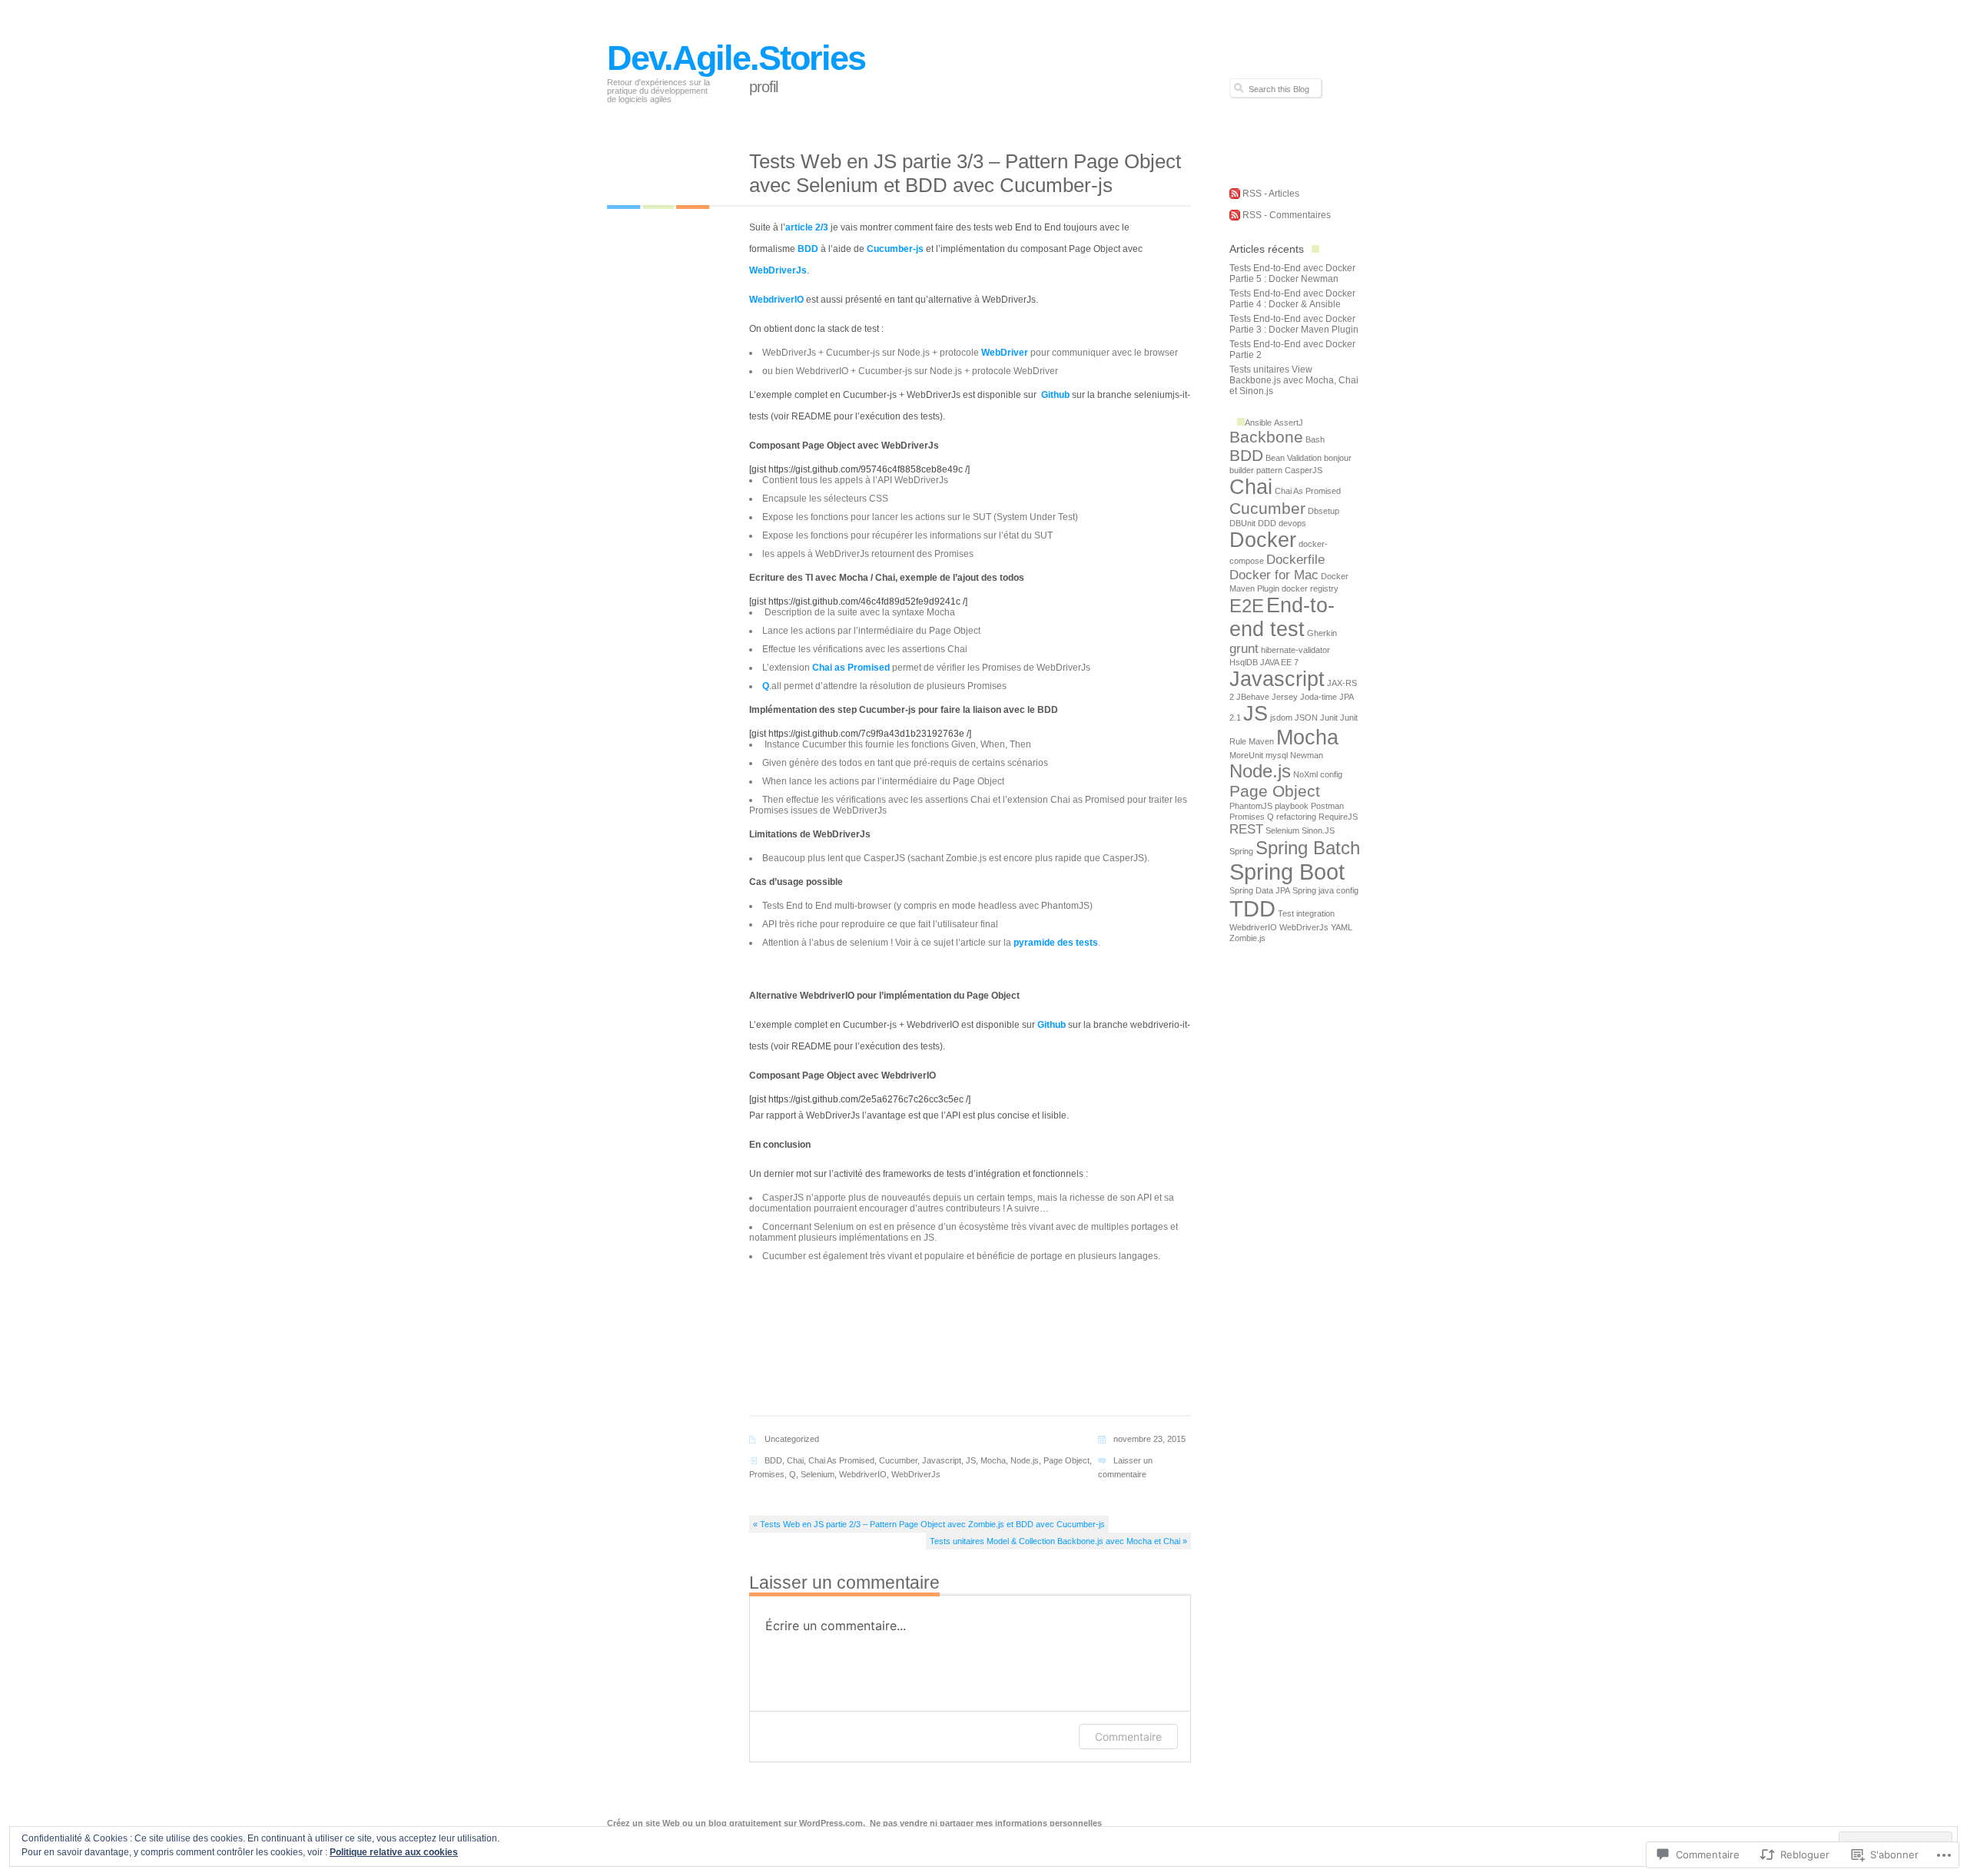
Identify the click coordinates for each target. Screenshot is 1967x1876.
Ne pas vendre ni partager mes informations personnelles (986, 1823)
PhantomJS (1251, 806)
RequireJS (1338, 817)
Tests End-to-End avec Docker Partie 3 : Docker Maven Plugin (1294, 324)
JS (971, 1460)
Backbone (1266, 437)
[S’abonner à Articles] (1235, 196)
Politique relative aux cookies (394, 1852)
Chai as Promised (851, 668)
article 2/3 (807, 227)
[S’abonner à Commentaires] (1235, 217)
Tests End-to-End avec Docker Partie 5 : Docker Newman (1292, 273)
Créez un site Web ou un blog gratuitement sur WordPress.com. (736, 1823)
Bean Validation (1294, 458)
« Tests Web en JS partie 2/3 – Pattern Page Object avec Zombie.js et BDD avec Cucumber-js (929, 1524)
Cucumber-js (895, 249)
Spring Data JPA (1260, 890)
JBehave (1253, 697)
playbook (1292, 806)
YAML (1342, 927)
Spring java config (1325, 890)
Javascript (942, 1460)
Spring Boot (1287, 872)
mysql (1277, 755)
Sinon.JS (1318, 830)
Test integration (1306, 913)
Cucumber (898, 1460)
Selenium (818, 1474)
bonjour (1338, 458)
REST (1246, 829)
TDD (1252, 908)
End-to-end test (1282, 617)
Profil (763, 87)
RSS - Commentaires (1287, 215)
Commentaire (1128, 1737)
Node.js (1025, 1460)
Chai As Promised (841, 1460)
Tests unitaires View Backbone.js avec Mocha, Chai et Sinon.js (1294, 380)
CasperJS (1304, 470)
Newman (1307, 755)
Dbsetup (1323, 511)
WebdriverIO (776, 300)
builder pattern (1256, 470)
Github (1054, 395)
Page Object (1066, 1460)
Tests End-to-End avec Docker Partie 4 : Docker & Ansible (1292, 299)
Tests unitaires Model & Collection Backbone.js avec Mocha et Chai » (1058, 1541)
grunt (1244, 649)
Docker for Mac (1274, 575)
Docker (1263, 540)
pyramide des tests (1056, 943)
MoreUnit (1246, 755)
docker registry (1310, 588)
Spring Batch (1308, 848)
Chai (795, 1460)
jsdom (1281, 718)
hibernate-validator (1295, 650)
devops (1292, 523)
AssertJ (1289, 423)
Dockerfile (1295, 560)
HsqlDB (1244, 662)
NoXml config (1318, 774)
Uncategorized (792, 1439)
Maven (1261, 741)
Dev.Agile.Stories (736, 58)
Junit (1329, 718)
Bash (1315, 439)
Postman (1327, 806)
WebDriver (1005, 353)
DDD (1267, 523)
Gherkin (1322, 633)
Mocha (993, 1460)
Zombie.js (1247, 938)
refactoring (1296, 817)
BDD (808, 249)
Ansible (1258, 423)
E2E (1247, 606)
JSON (1306, 718)
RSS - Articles (1271, 194)
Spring (1241, 851)
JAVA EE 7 (1279, 662)
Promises (767, 1474)
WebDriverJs (778, 270)
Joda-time (1319, 697)
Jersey (1285, 697)
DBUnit (1242, 523)
